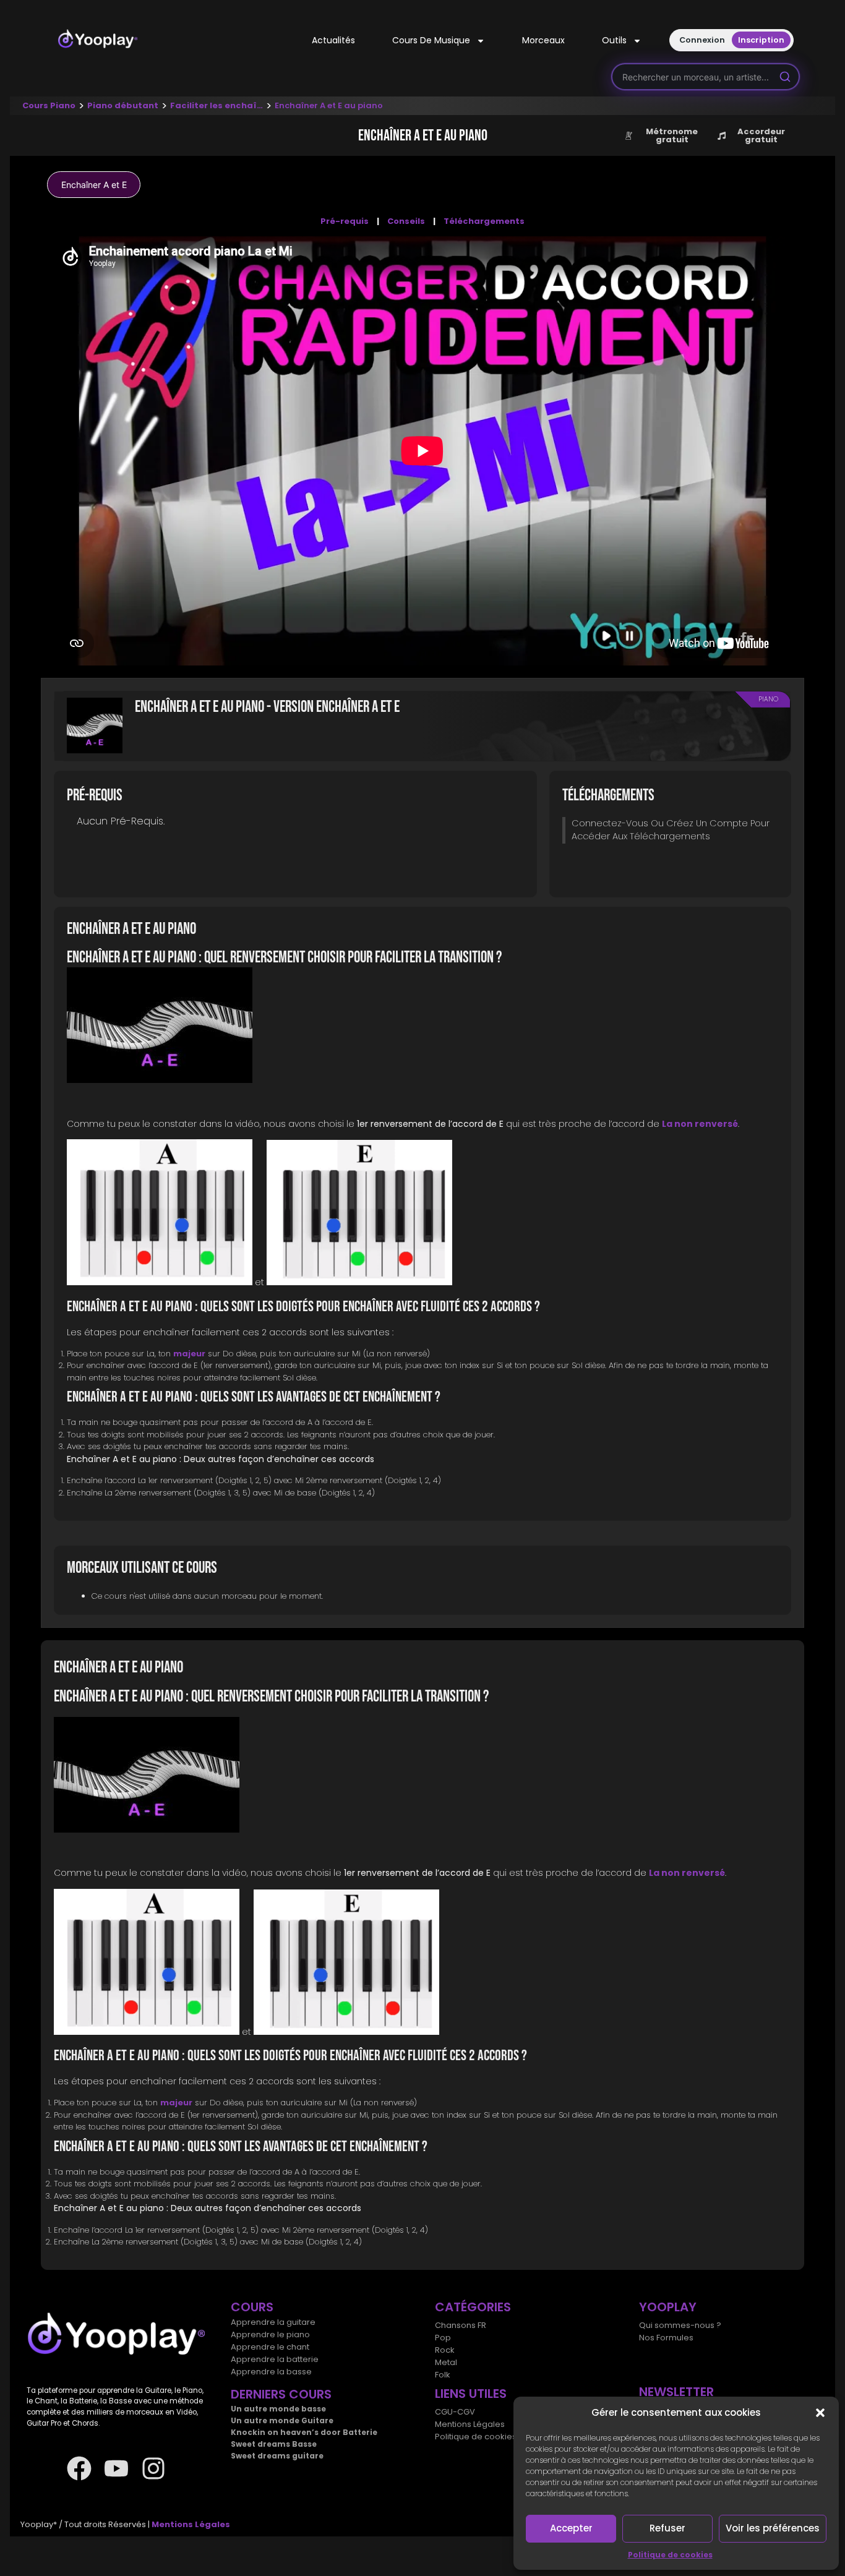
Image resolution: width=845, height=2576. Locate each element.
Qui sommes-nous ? (680, 2325)
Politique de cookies (670, 2555)
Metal (446, 2362)
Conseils (406, 221)
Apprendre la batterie (275, 2359)
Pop (443, 2338)
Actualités (333, 40)
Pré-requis (345, 221)
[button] (820, 2413)
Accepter (571, 2528)
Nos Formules (666, 2338)
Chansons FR (461, 2325)
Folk (443, 2375)
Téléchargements (484, 221)
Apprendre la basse (271, 2372)
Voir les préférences (773, 2528)
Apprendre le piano (270, 2334)
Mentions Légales (470, 2424)
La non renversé (700, 1124)
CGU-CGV (455, 2412)
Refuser (667, 2528)
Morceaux (543, 40)
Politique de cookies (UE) (485, 2437)
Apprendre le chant (270, 2347)
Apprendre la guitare (273, 2322)
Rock (445, 2350)
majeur (189, 1354)
